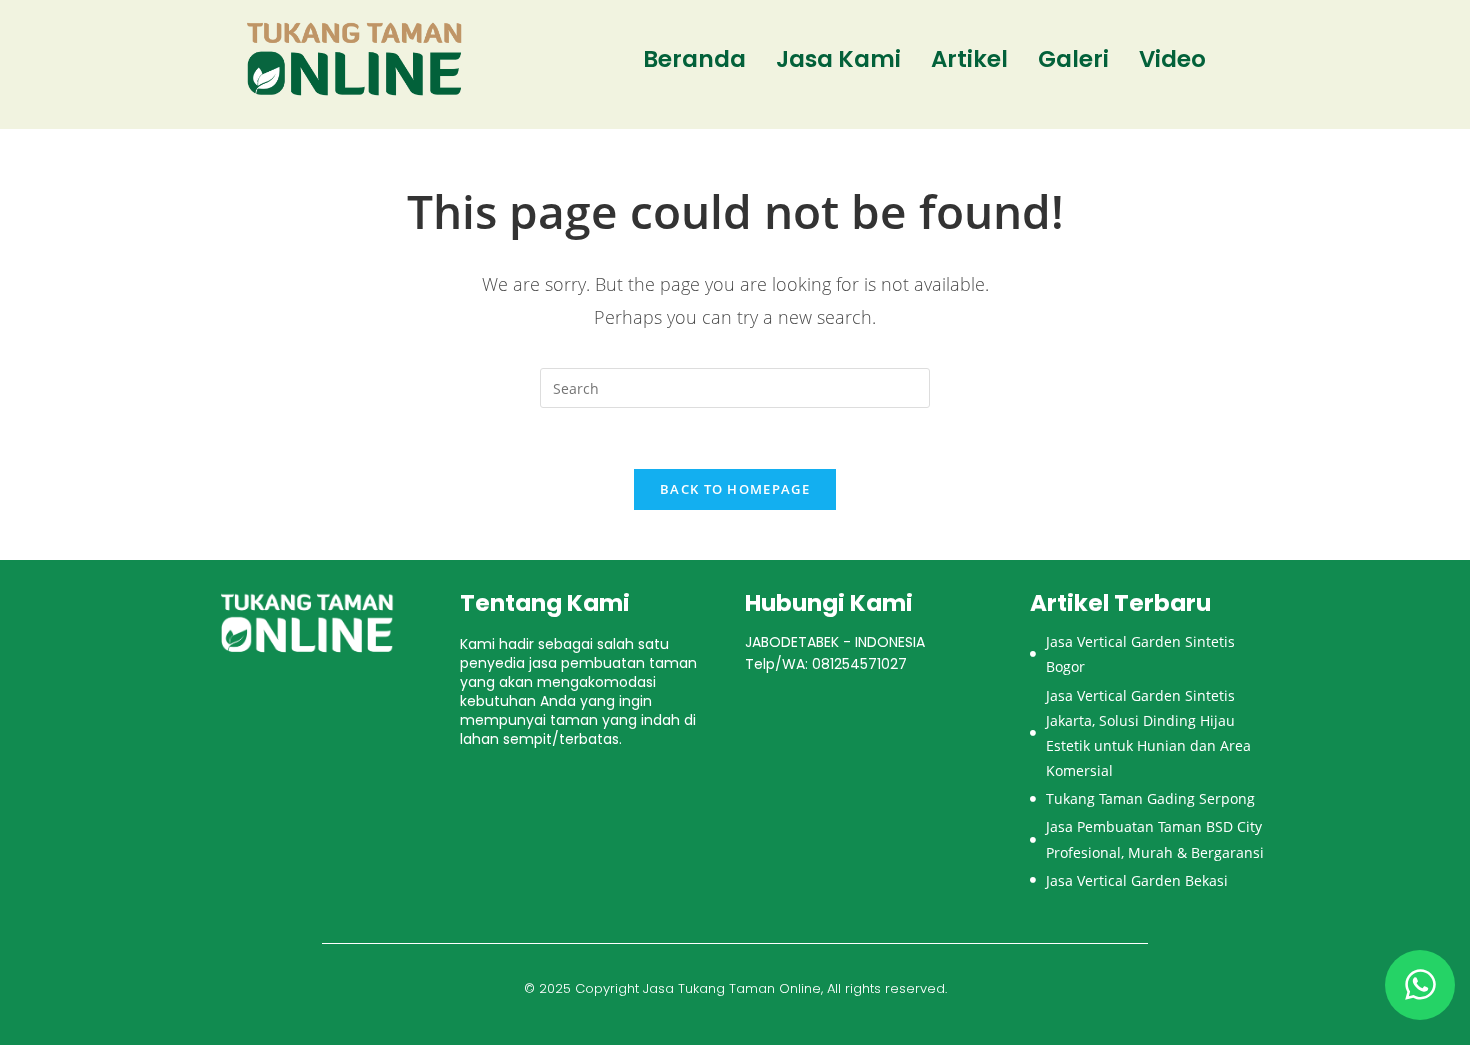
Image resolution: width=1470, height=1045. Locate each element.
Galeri (1073, 59)
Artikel (969, 59)
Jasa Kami (838, 59)
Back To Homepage (735, 489)
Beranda (694, 59)
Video (1172, 59)
